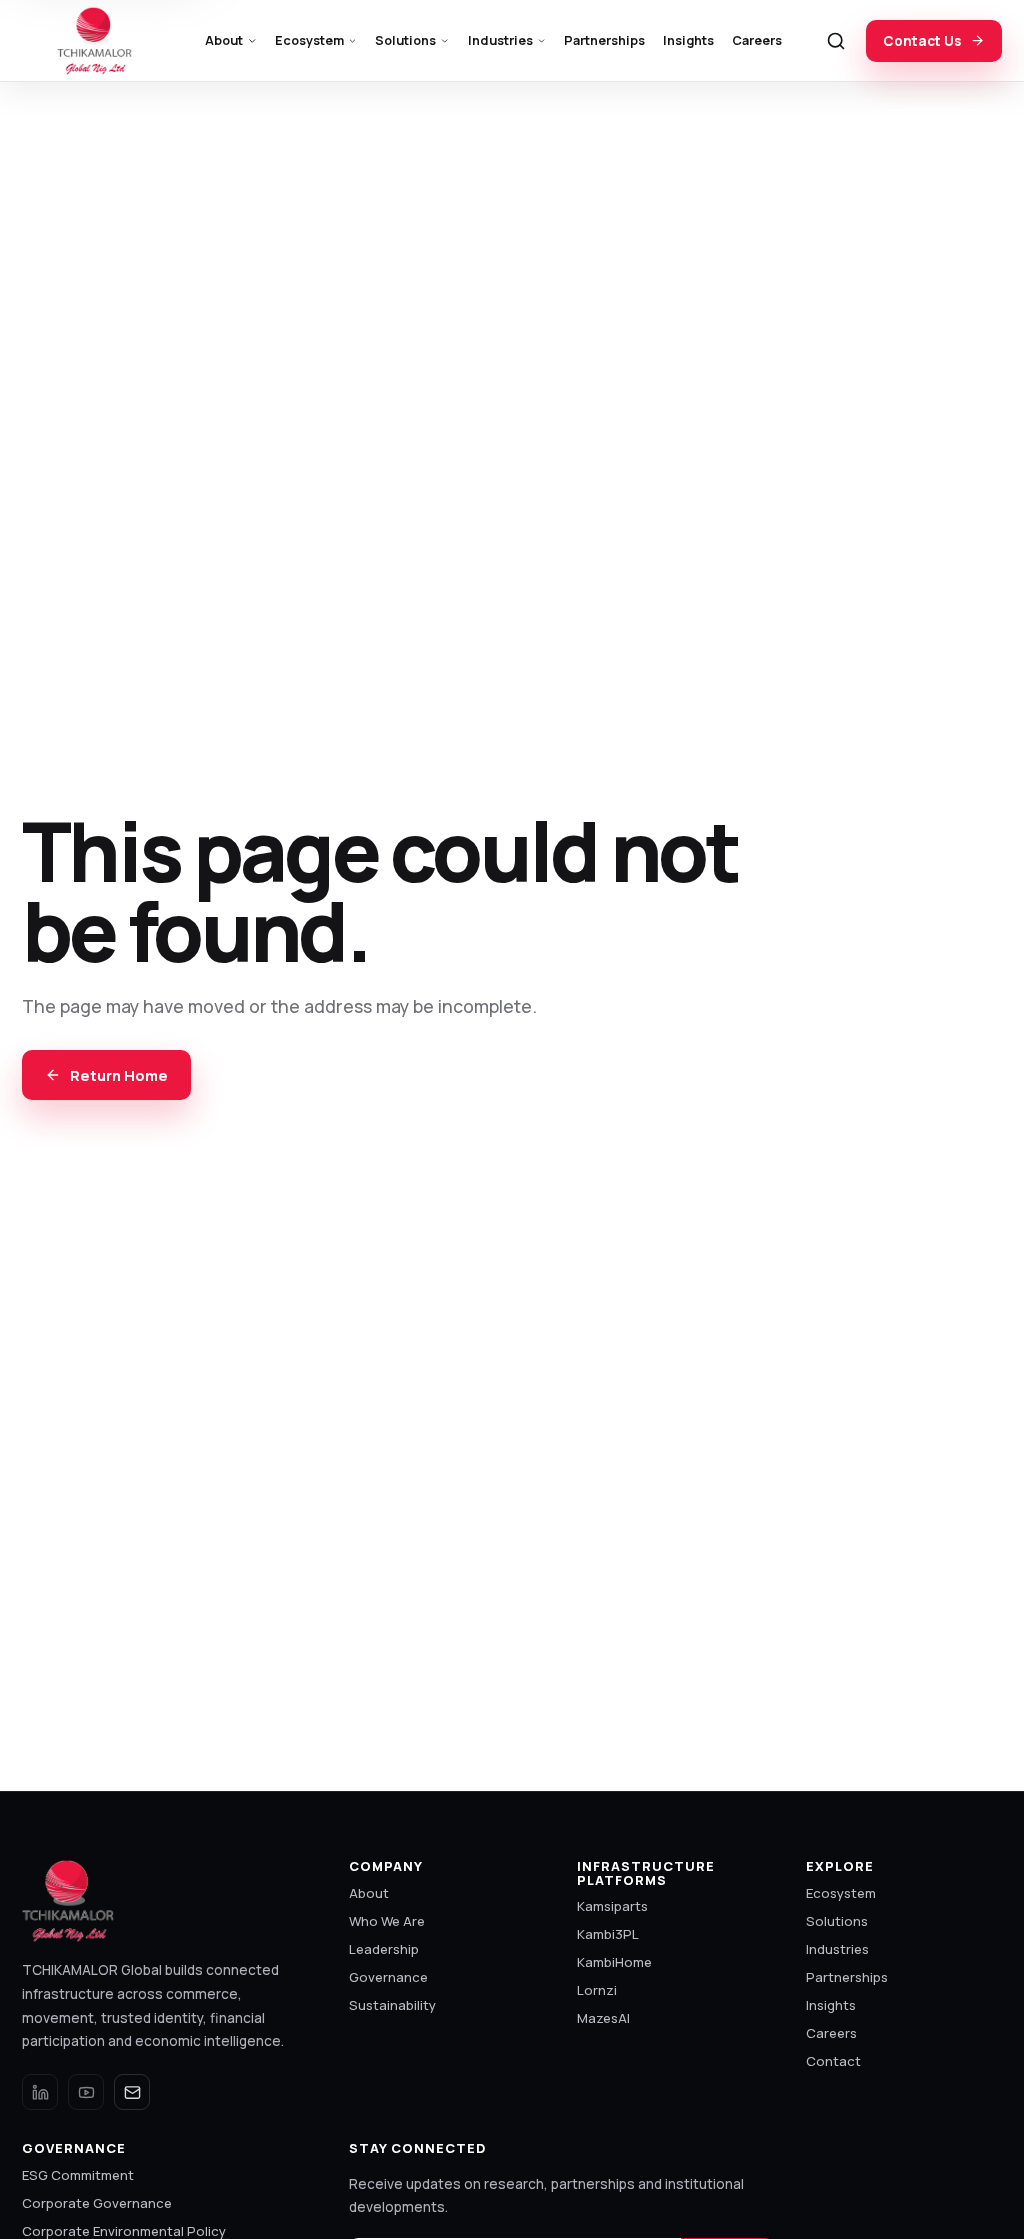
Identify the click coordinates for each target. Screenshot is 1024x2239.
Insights (688, 40)
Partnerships (604, 40)
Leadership (384, 1949)
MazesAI (603, 2018)
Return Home (119, 1075)
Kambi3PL (608, 1934)
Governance (388, 1977)
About (224, 40)
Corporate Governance (97, 2203)
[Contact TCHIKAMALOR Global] (132, 2092)
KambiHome (614, 1962)
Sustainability (392, 2005)
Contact (833, 2061)
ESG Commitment (78, 2175)
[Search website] (836, 41)
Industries (500, 40)
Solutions (405, 40)
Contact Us (922, 41)
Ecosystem (309, 40)
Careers (757, 40)
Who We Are (387, 1921)
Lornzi (597, 1990)
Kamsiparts (612, 1906)
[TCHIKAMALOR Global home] (97, 41)
